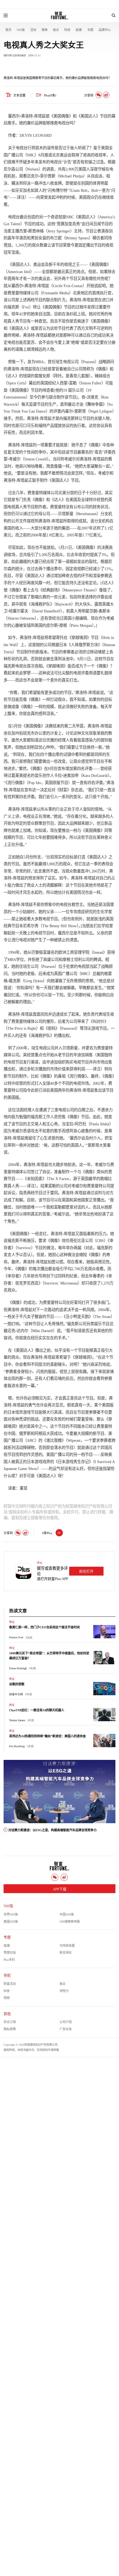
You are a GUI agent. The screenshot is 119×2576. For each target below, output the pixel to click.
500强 (21, 30)
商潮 (79, 30)
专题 (90, 30)
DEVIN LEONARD (15, 55)
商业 (56, 30)
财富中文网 (16, 1694)
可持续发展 (67, 1946)
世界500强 (11, 1914)
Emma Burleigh (18, 1668)
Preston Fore (16, 1637)
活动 (33, 30)
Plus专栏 (9, 1960)
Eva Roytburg (17, 1746)
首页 (8, 30)
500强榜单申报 (70, 1922)
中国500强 (67, 1914)
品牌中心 (105, 30)
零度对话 (10, 1953)
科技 (67, 30)
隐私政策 (10, 2029)
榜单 (45, 30)
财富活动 (10, 1984)
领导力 (64, 1991)
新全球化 (66, 1953)
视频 (7, 1998)
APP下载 (60, 1889)
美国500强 (11, 1922)
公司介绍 (66, 2022)
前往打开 (86, 1571)
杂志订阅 (10, 2022)
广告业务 (66, 2029)
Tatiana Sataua (17, 1720)
